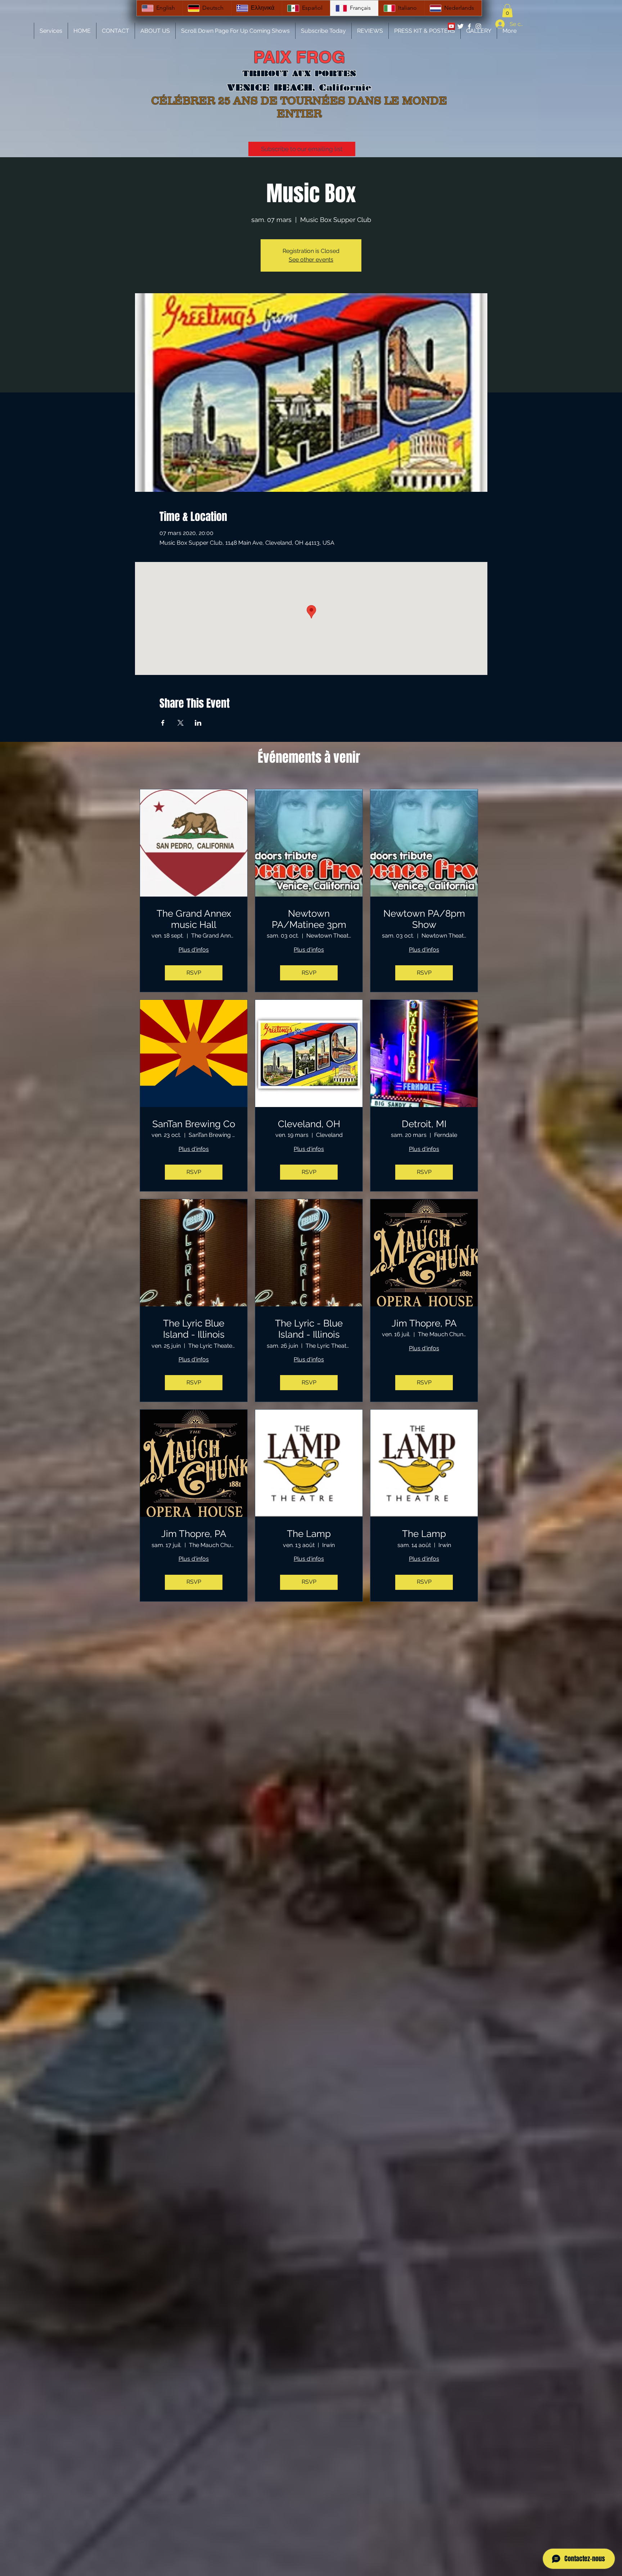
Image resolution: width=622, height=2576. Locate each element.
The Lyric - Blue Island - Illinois (309, 1329)
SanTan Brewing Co (194, 1124)
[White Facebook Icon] (469, 26)
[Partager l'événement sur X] (181, 723)
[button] (507, 11)
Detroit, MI (424, 1124)
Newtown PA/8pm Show (424, 919)
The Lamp (309, 1534)
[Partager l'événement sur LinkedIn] (198, 723)
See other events (311, 260)
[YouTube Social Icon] (451, 26)
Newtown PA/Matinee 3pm (309, 919)
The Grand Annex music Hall (194, 919)
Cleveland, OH (309, 1124)
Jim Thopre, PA (424, 1323)
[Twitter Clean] (460, 26)
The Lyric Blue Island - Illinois (194, 1329)
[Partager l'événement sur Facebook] (163, 723)
